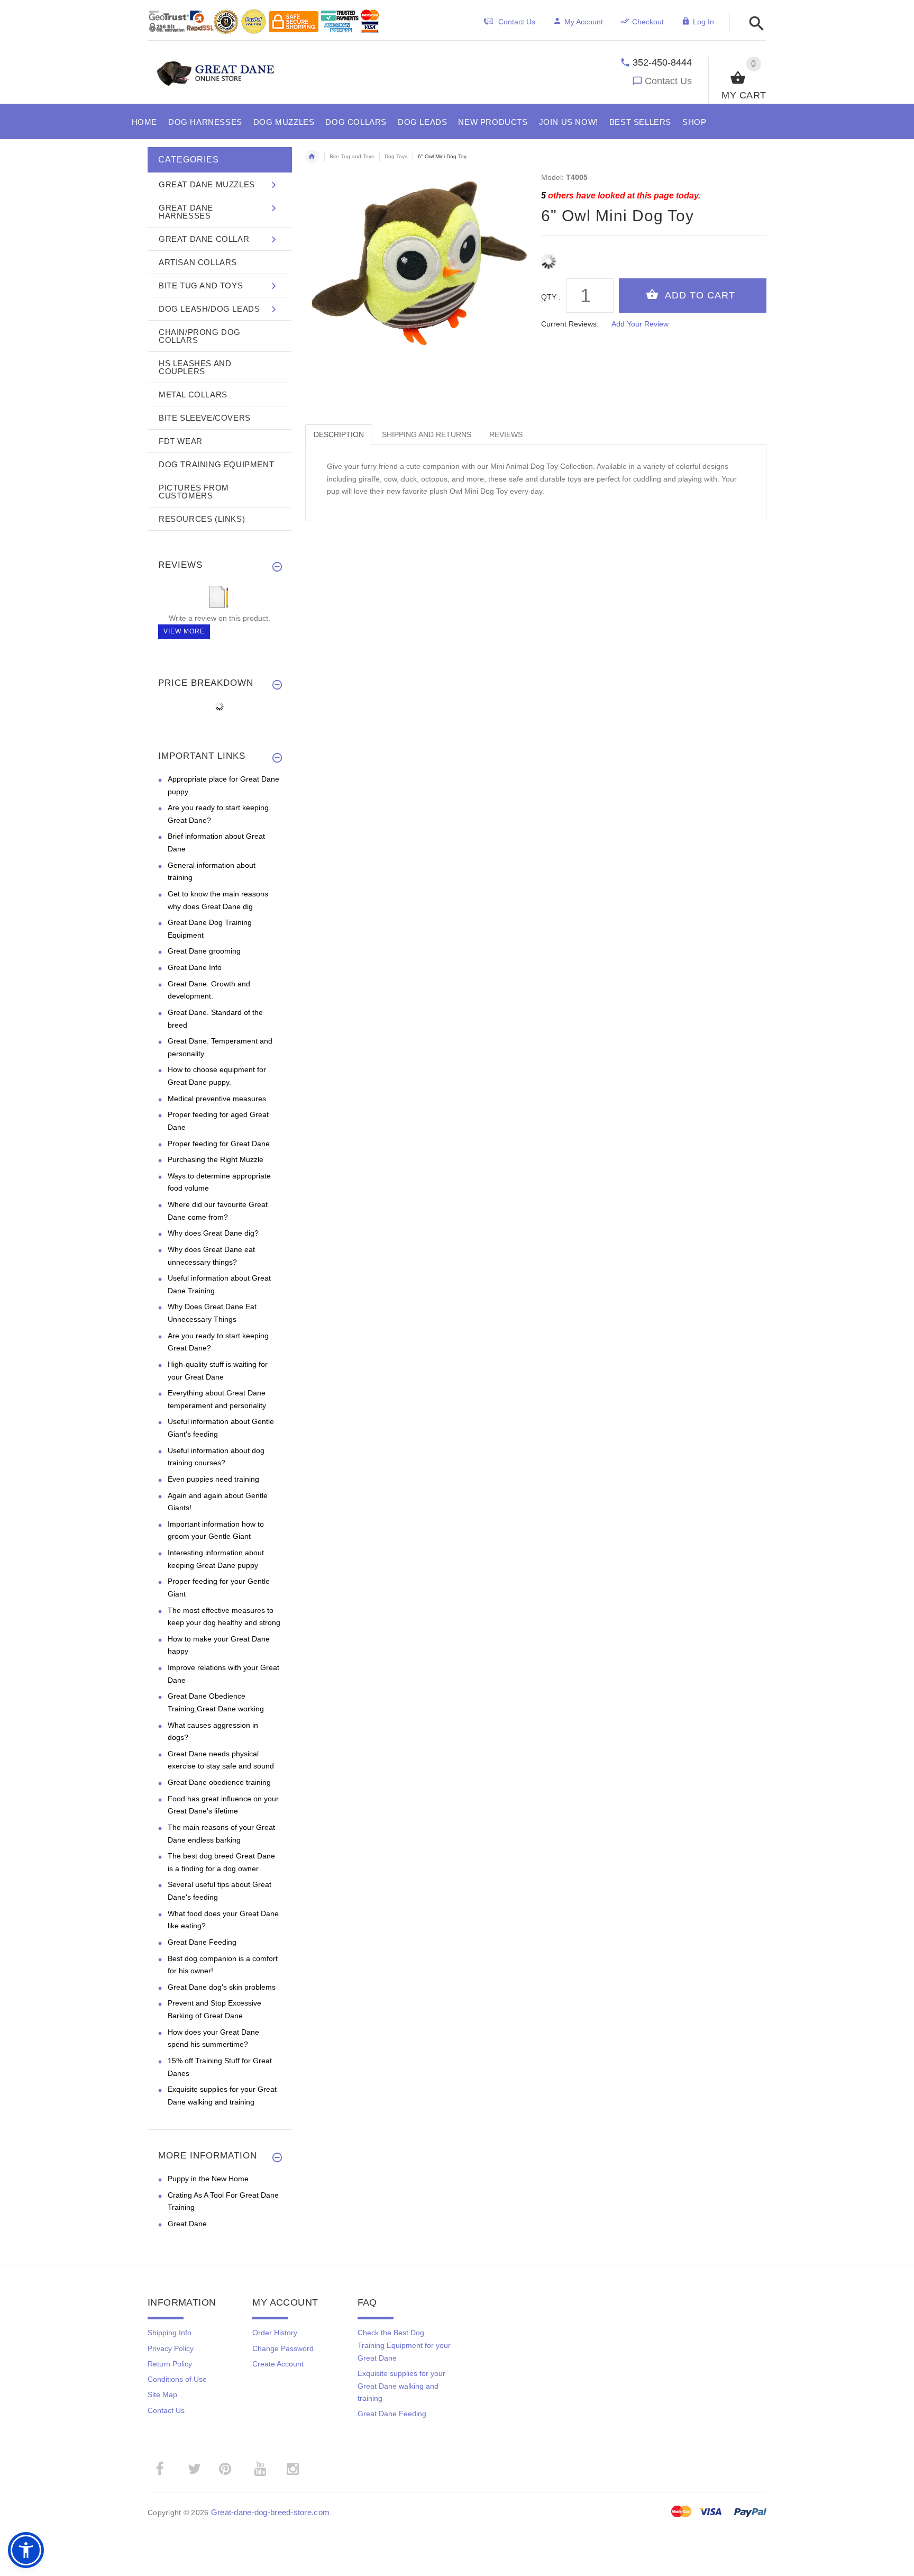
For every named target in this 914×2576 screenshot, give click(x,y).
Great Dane (187, 2224)
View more (184, 631)
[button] (753, 24)
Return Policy (170, 2364)
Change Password (283, 2348)
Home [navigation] (312, 157)
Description (339, 434)
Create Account (278, 2364)
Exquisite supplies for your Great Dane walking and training (401, 2386)
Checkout (648, 22)
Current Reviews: (570, 324)
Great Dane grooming (204, 951)
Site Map (162, 2394)
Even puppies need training (213, 1479)
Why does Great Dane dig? (213, 1233)
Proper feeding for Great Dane (219, 1144)
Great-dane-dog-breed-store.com (270, 2512)
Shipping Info (170, 2333)
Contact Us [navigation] (517, 22)
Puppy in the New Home (208, 2179)
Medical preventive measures (217, 1099)
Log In (703, 22)
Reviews (506, 434)
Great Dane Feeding (202, 1942)
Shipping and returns (427, 434)
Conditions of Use (177, 2379)
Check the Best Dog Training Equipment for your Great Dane (404, 2345)
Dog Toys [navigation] (396, 156)
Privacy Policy (171, 2348)
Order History (275, 2333)
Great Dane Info (195, 967)
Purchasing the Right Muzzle (216, 1159)
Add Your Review (640, 324)
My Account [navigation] (584, 22)
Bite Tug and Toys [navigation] (352, 156)
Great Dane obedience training (219, 1782)
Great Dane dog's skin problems (222, 1987)
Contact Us (668, 81)
